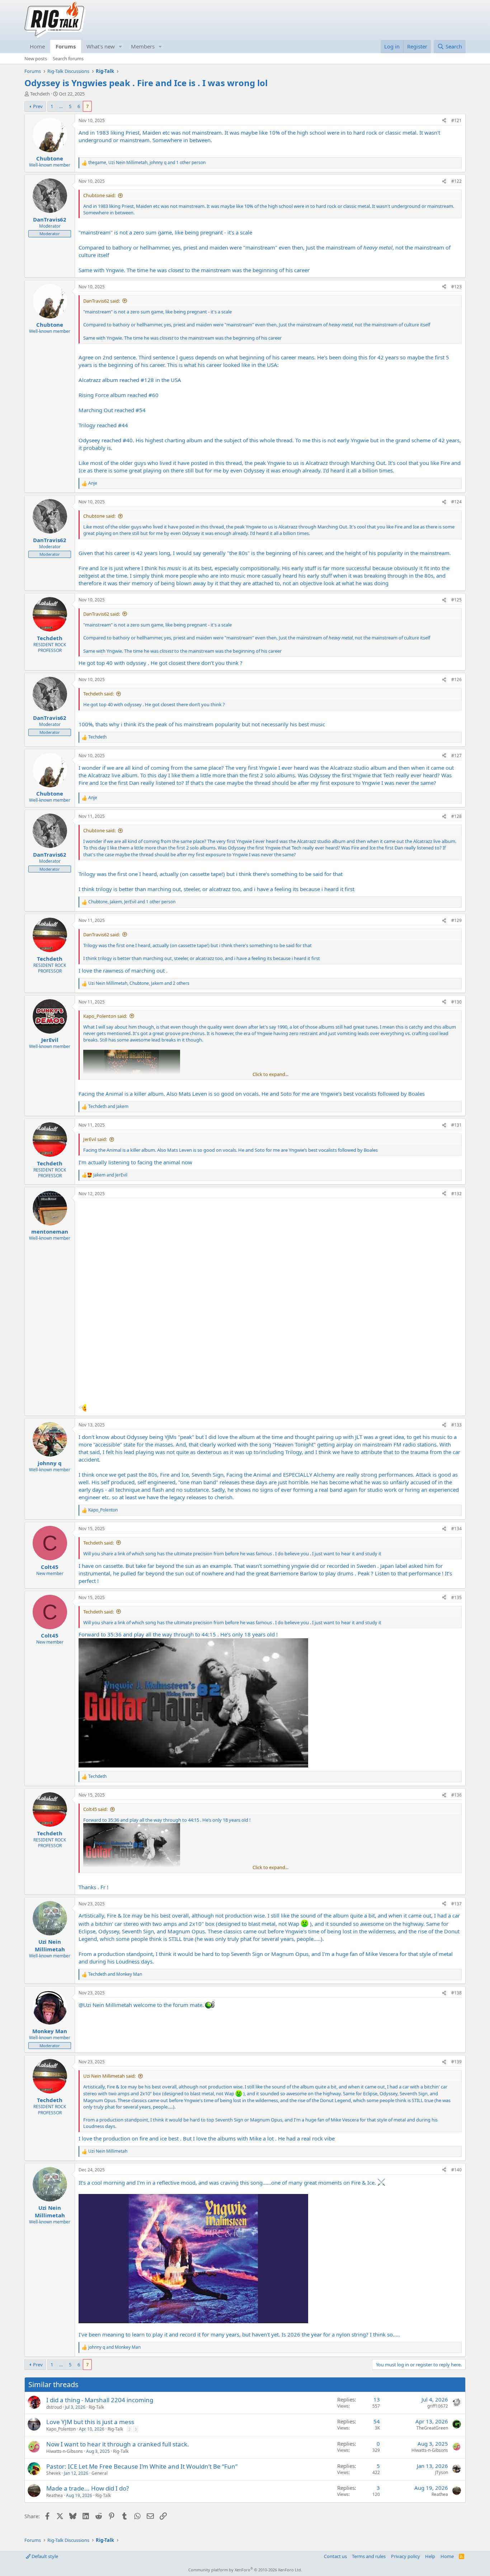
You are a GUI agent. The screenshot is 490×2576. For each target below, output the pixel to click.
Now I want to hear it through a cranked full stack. (118, 2444)
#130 (456, 1002)
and (108, 1107)
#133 (456, 1425)
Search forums (68, 59)
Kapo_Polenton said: (105, 1016)
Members (143, 46)
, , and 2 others (139, 983)
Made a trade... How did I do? (88, 2488)
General (100, 2473)
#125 (456, 600)
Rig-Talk (96, 2407)
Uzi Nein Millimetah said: (109, 2076)
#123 (456, 287)
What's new (101, 46)
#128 (456, 816)
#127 (456, 756)
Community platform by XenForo (245, 2570)
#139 (456, 2062)
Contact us (335, 2556)
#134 (456, 1529)
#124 (456, 502)
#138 (456, 1993)
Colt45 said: (95, 1809)
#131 (456, 1125)
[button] (121, 46)
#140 (456, 2170)
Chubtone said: (99, 195)
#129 (456, 920)
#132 (456, 1194)
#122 (456, 181)
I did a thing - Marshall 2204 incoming (100, 2400)
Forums (66, 46)
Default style (44, 2556)
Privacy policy (406, 2556)
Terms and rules (369, 2556)
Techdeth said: (98, 694)
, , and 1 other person (147, 163)
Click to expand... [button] (270, 1074)
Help (430, 2556)
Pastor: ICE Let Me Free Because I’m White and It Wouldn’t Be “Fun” (142, 2466)
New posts (36, 59)
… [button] (61, 106)
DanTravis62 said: (102, 301)
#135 (456, 1597)
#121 (456, 120)
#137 (456, 1904)
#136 (456, 1795)
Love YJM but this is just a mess (90, 2422)
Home (37, 46)
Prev (38, 106)
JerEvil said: (95, 1139)
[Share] (444, 121)
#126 (456, 679)
